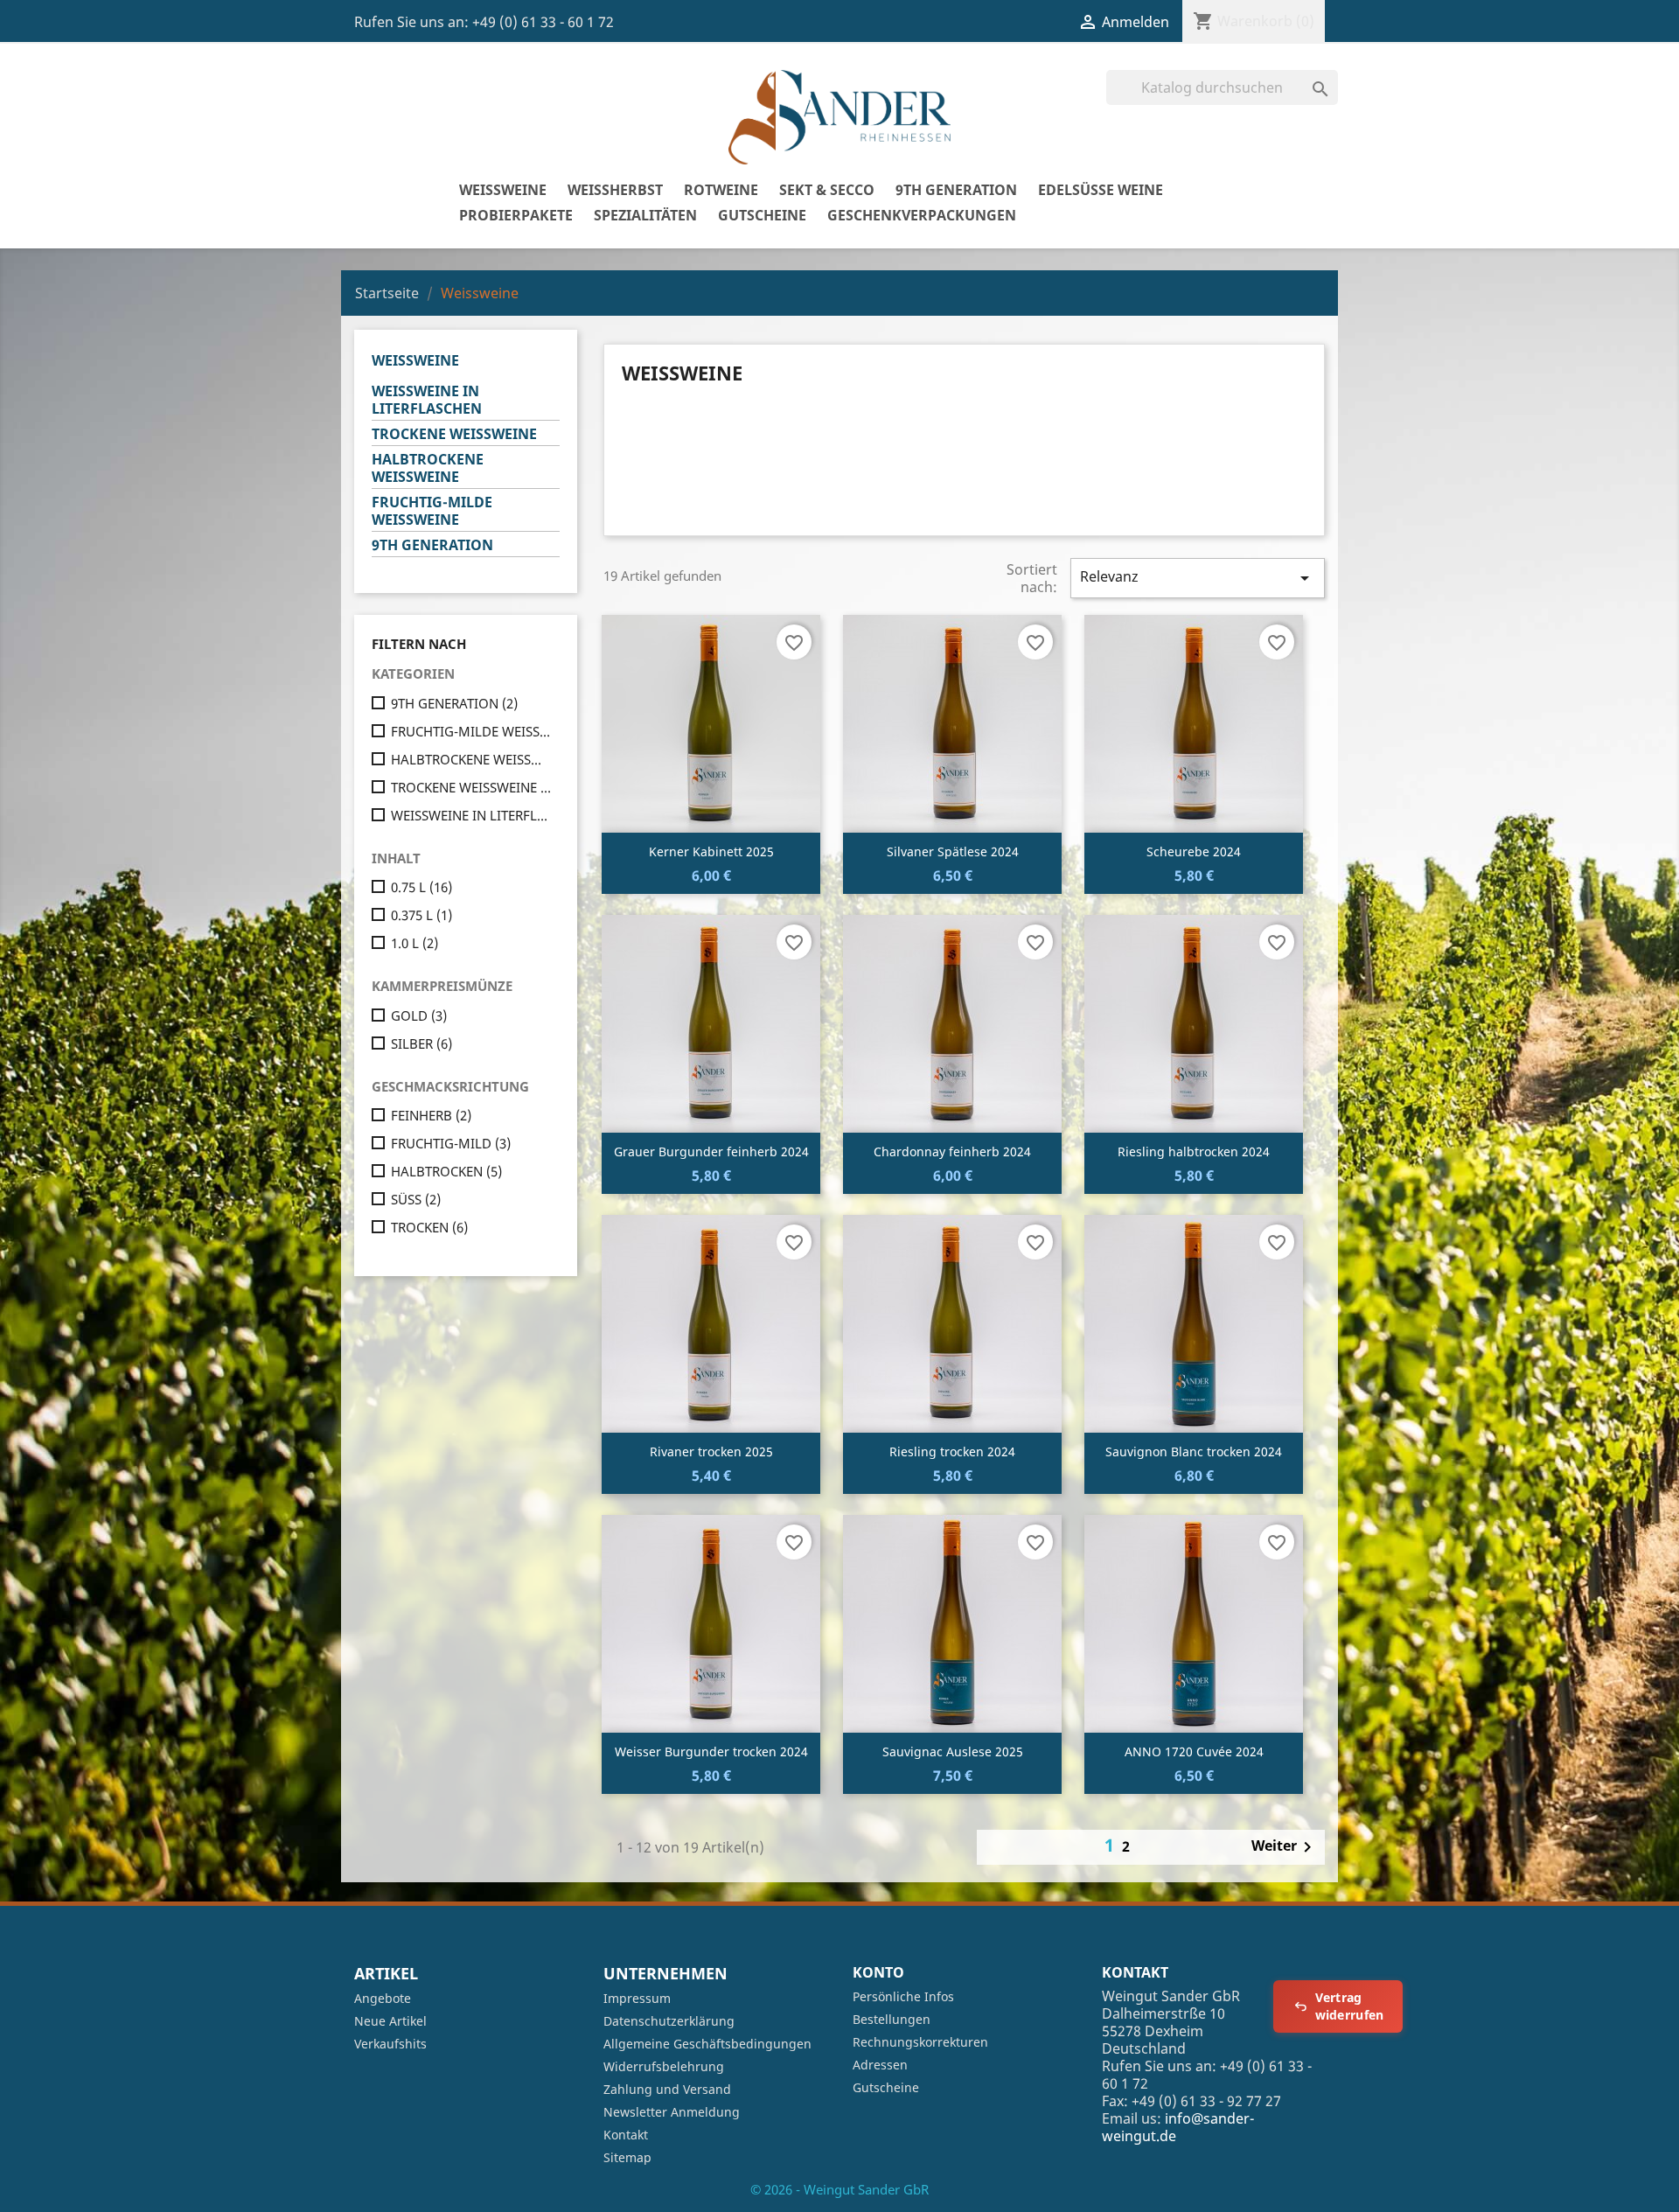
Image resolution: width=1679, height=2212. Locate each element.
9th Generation (956, 190)
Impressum (637, 1998)
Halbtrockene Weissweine (428, 468)
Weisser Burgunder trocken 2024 (711, 1751)
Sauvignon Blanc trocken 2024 (1194, 1451)
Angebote (383, 1998)
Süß (416, 1199)
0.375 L (421, 915)
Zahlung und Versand (667, 2089)
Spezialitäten (645, 215)
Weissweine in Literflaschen (427, 400)
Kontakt (626, 2135)
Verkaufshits (390, 2044)
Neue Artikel (390, 2021)
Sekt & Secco (827, 190)
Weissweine (503, 190)
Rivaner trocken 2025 (711, 1451)
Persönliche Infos (903, 1996)
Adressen (880, 2065)
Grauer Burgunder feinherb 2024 (711, 1151)
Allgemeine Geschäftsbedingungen (707, 2044)
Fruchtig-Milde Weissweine (432, 511)
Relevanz (1198, 578)
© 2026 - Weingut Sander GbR (839, 2189)
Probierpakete (516, 215)
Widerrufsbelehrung (664, 2066)
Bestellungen (892, 2019)
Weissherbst (615, 190)
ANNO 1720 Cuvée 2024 (1194, 1751)
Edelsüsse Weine (1101, 190)
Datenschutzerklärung (669, 2021)
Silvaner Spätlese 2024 (953, 851)
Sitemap (627, 2157)
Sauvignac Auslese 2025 (953, 1751)
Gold (419, 1015)
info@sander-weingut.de (1178, 2127)
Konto (878, 1972)
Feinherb (431, 1115)
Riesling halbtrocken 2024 (1194, 1151)
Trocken (429, 1227)
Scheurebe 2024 (1194, 851)
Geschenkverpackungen (922, 215)
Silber (421, 1043)
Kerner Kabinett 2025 (711, 851)
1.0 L (415, 943)
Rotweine (721, 190)
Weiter (1285, 1847)
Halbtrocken (446, 1171)
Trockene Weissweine (454, 434)
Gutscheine (762, 215)
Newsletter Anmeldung (672, 2112)
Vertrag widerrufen (1350, 2006)
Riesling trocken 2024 (952, 1451)
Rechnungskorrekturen (920, 2042)
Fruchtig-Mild (451, 1143)
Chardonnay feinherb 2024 (952, 1151)
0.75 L (421, 887)
